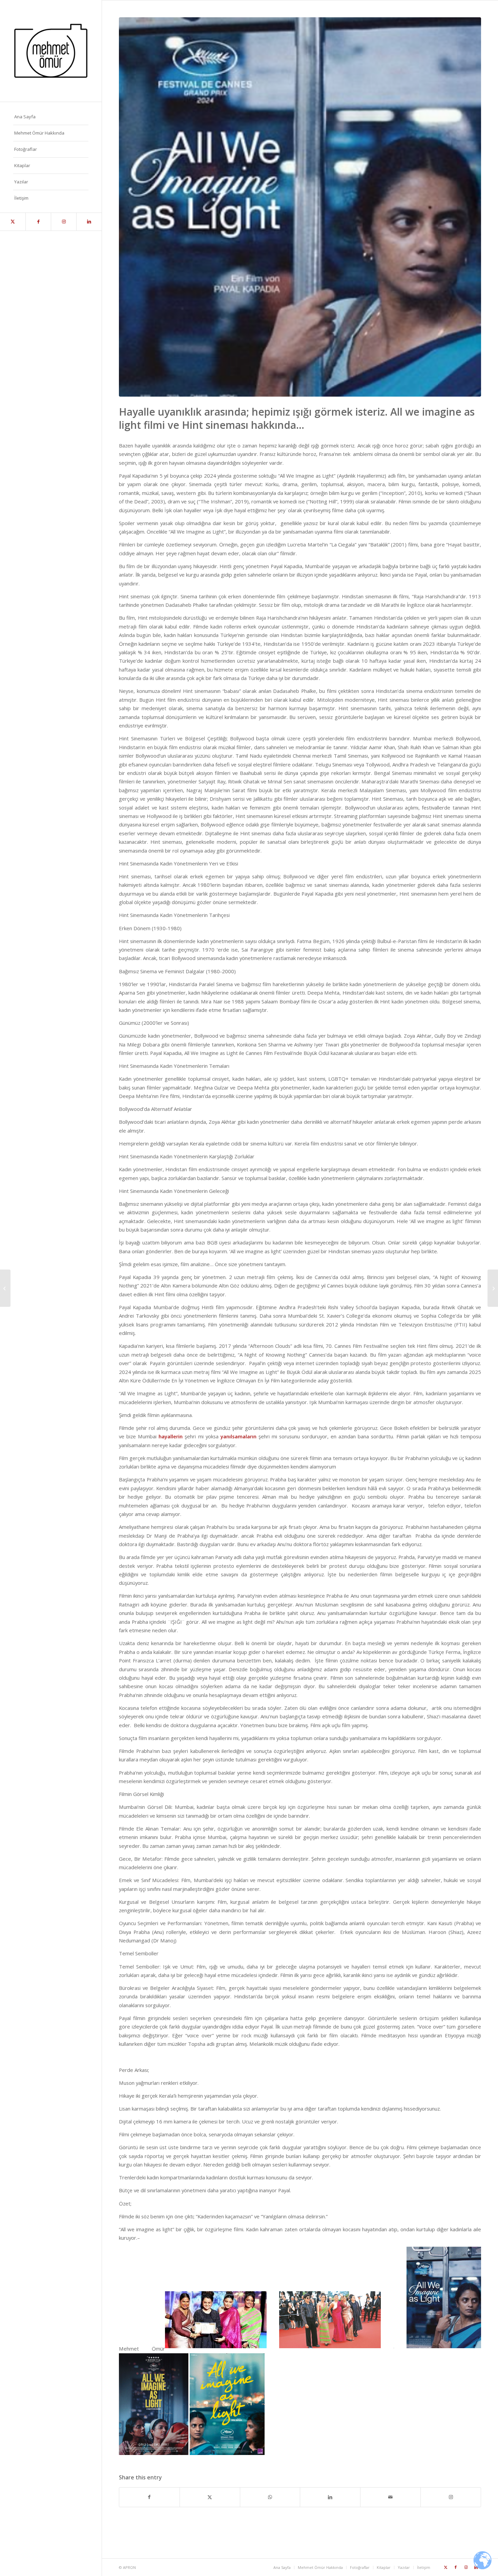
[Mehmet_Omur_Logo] (51, 51)
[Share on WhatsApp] (270, 2497)
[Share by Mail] (390, 2497)
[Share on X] (210, 2497)
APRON (129, 2567)
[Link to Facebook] (38, 222)
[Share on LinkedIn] (330, 2497)
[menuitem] (51, 117)
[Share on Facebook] (149, 2497)
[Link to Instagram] (64, 222)
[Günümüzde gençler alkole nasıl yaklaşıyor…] (493, 1288)
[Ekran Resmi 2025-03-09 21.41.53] (300, 207)
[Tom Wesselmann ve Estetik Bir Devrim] (5, 1288)
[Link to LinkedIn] (89, 222)
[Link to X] (13, 222)
